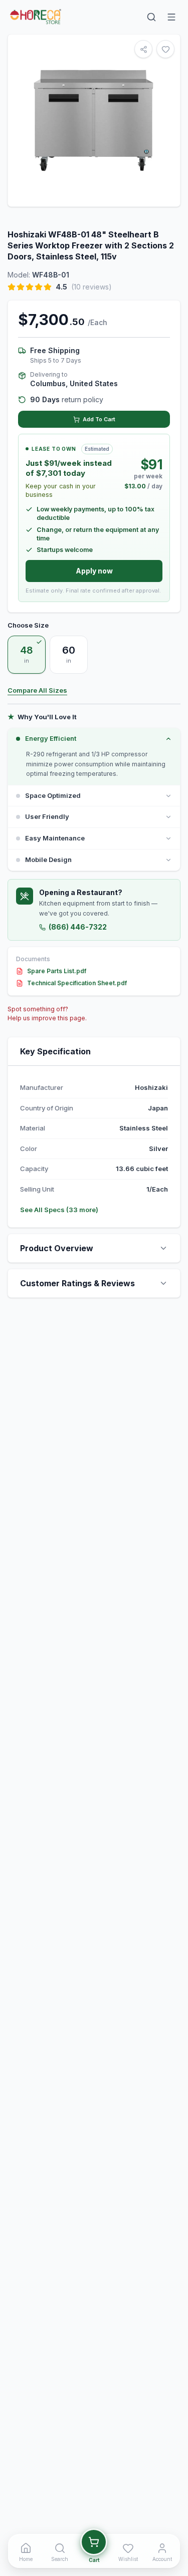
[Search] (151, 17)
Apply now (94, 571)
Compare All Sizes (37, 690)
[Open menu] (171, 17)
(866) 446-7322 (78, 927)
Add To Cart (99, 419)
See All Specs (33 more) (59, 1210)
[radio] (27, 655)
